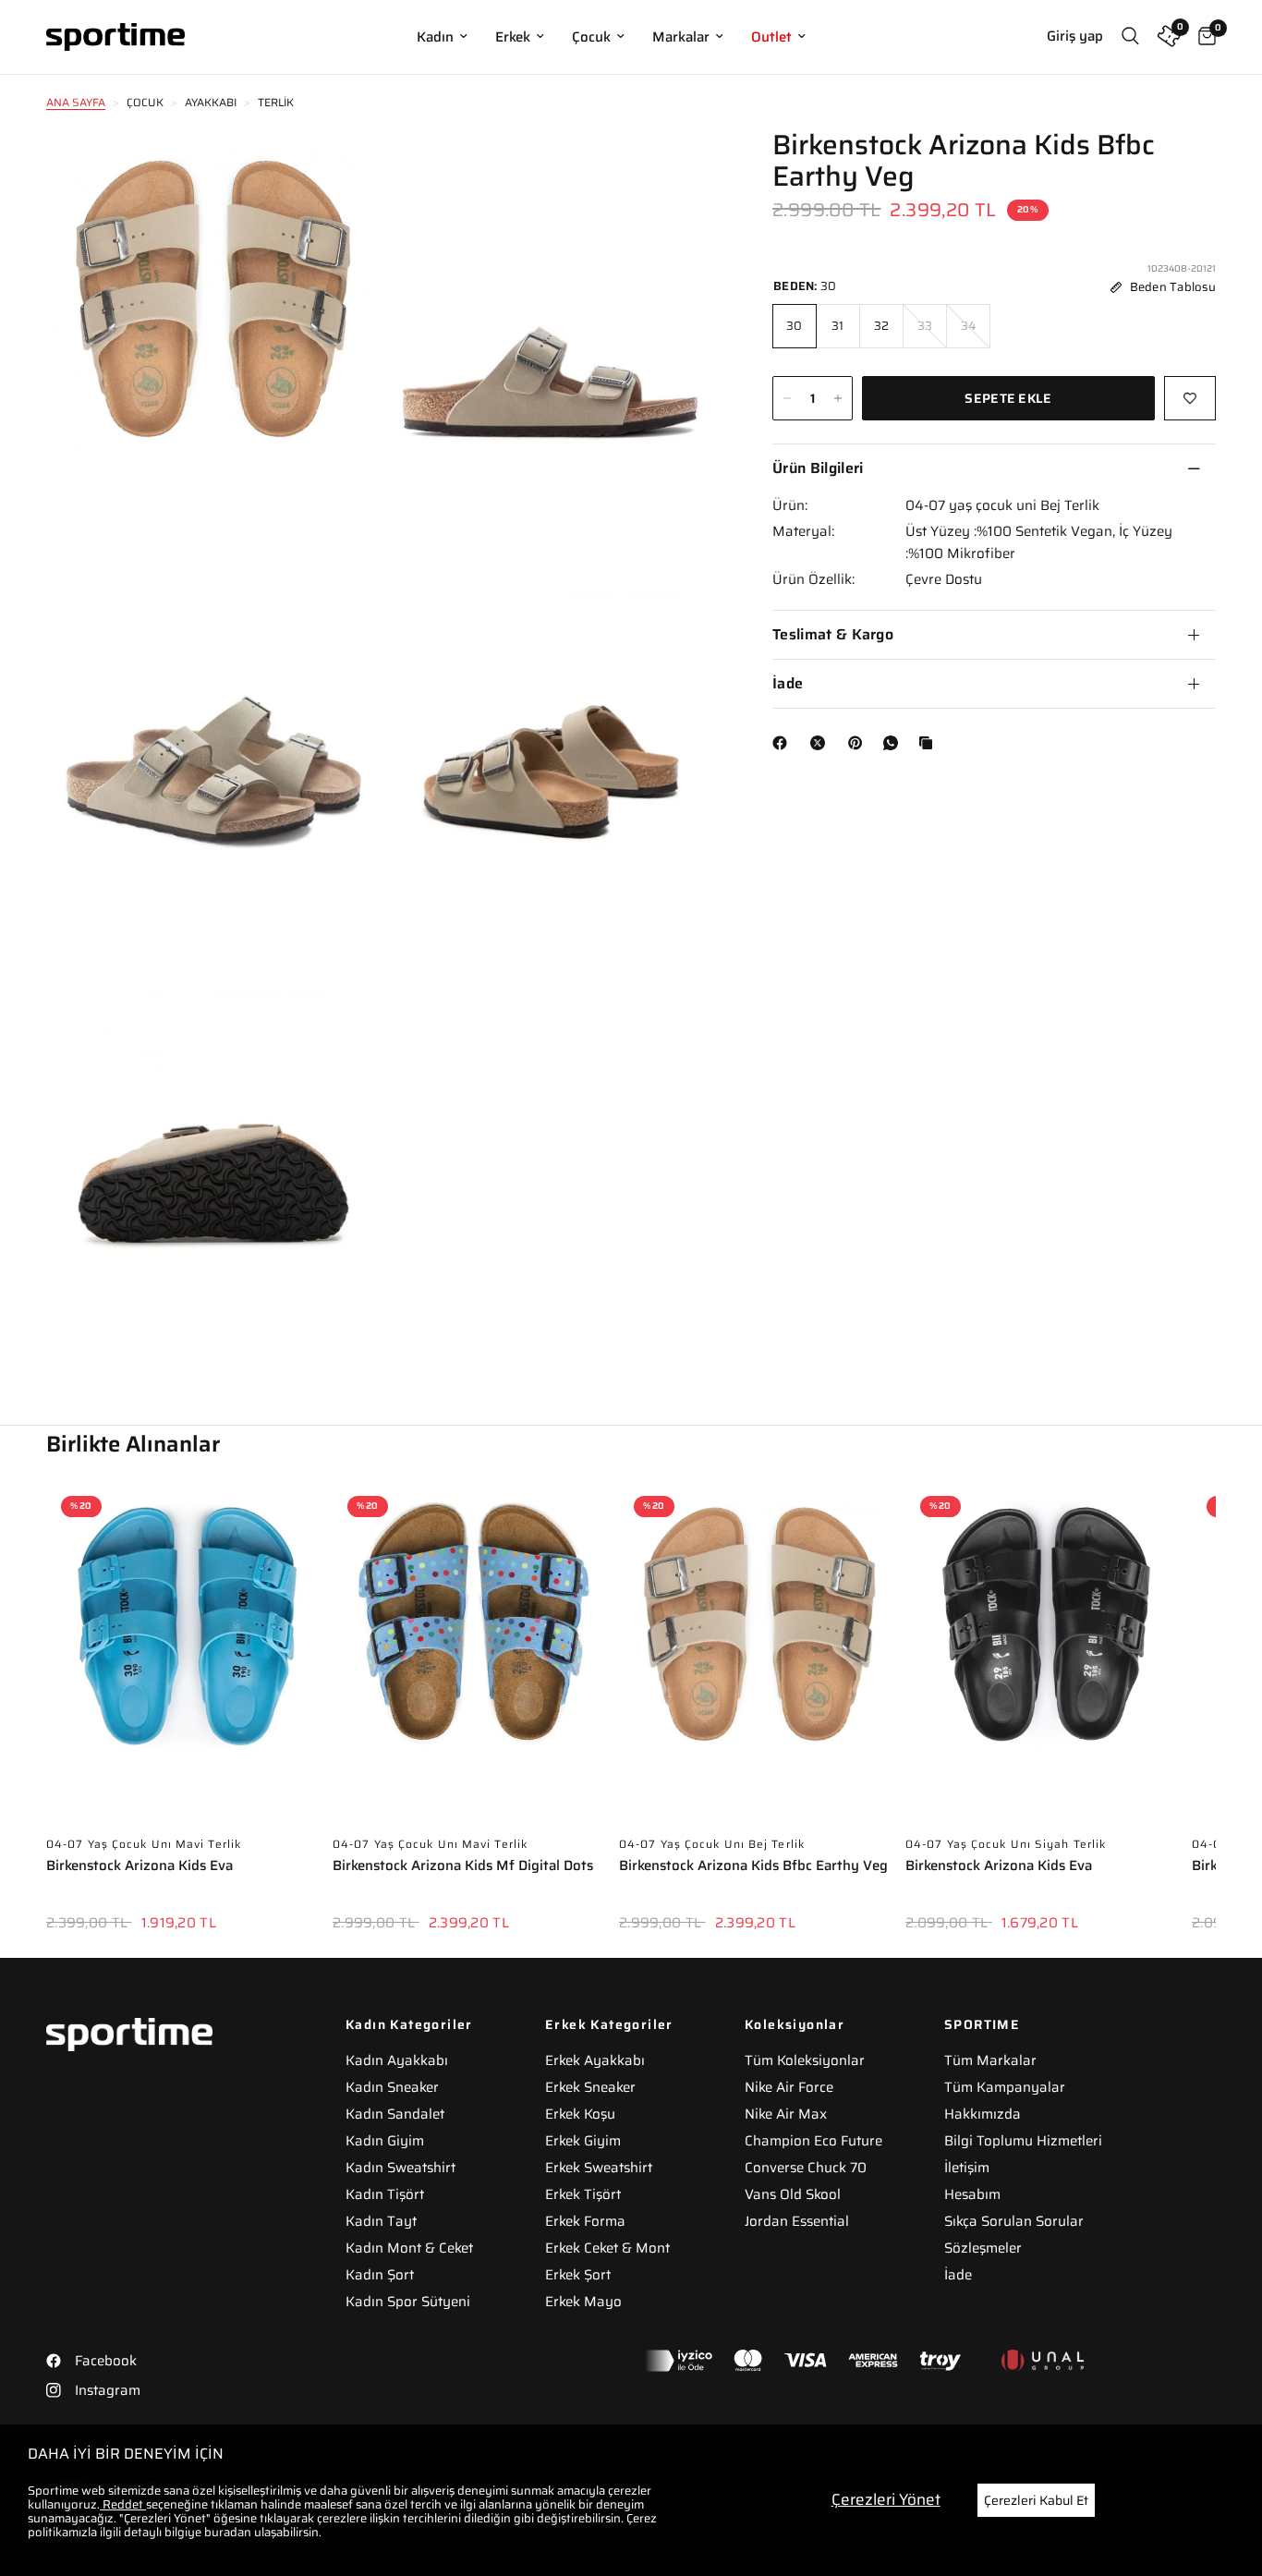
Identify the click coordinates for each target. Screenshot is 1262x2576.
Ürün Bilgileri (818, 468)
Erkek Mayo (583, 2302)
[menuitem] (442, 37)
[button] (1216, 1693)
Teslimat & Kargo (833, 634)
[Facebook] (783, 743)
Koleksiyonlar (795, 2024)
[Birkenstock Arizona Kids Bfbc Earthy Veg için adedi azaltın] (787, 398)
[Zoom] (342, 168)
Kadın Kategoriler (409, 2024)
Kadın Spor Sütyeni (408, 2302)
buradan (228, 2532)
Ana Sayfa (76, 102)
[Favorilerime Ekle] (1190, 398)
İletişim (967, 2168)
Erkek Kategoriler (609, 2024)
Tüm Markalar (990, 2060)
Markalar (681, 37)
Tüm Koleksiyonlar (805, 2060)
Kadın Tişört (385, 2194)
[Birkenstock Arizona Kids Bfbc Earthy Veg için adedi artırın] (838, 398)
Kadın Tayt (381, 2221)
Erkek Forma (585, 2221)
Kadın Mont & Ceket (409, 2248)
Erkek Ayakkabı (595, 2060)
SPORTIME (982, 2024)
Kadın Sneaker (392, 2087)
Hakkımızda (983, 2114)
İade (788, 683)
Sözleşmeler (983, 2248)
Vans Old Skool (793, 2194)
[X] (821, 743)
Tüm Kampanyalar (1005, 2087)
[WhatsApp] (894, 743)
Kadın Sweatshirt (400, 2168)
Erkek (513, 37)
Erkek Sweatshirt (599, 2168)
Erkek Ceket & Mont (607, 2248)
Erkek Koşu (580, 2114)
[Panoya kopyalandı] (929, 743)
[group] (187, 1719)
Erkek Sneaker (590, 2087)
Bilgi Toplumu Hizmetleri (1023, 2141)
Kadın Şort (380, 2275)
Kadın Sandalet (395, 2114)
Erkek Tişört (583, 2194)
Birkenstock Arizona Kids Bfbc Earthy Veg (753, 1867)
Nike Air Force (789, 2087)
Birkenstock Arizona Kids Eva (140, 1867)
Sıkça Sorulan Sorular (1014, 2221)
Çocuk (591, 37)
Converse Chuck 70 (806, 2168)
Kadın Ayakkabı (397, 2060)
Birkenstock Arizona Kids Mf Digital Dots (463, 1867)
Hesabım (972, 2194)
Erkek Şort (578, 2275)
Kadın (435, 37)
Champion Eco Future (813, 2141)
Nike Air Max (786, 2114)
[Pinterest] (859, 743)
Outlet (771, 37)
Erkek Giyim (583, 2141)
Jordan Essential (797, 2221)
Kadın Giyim (385, 2141)
